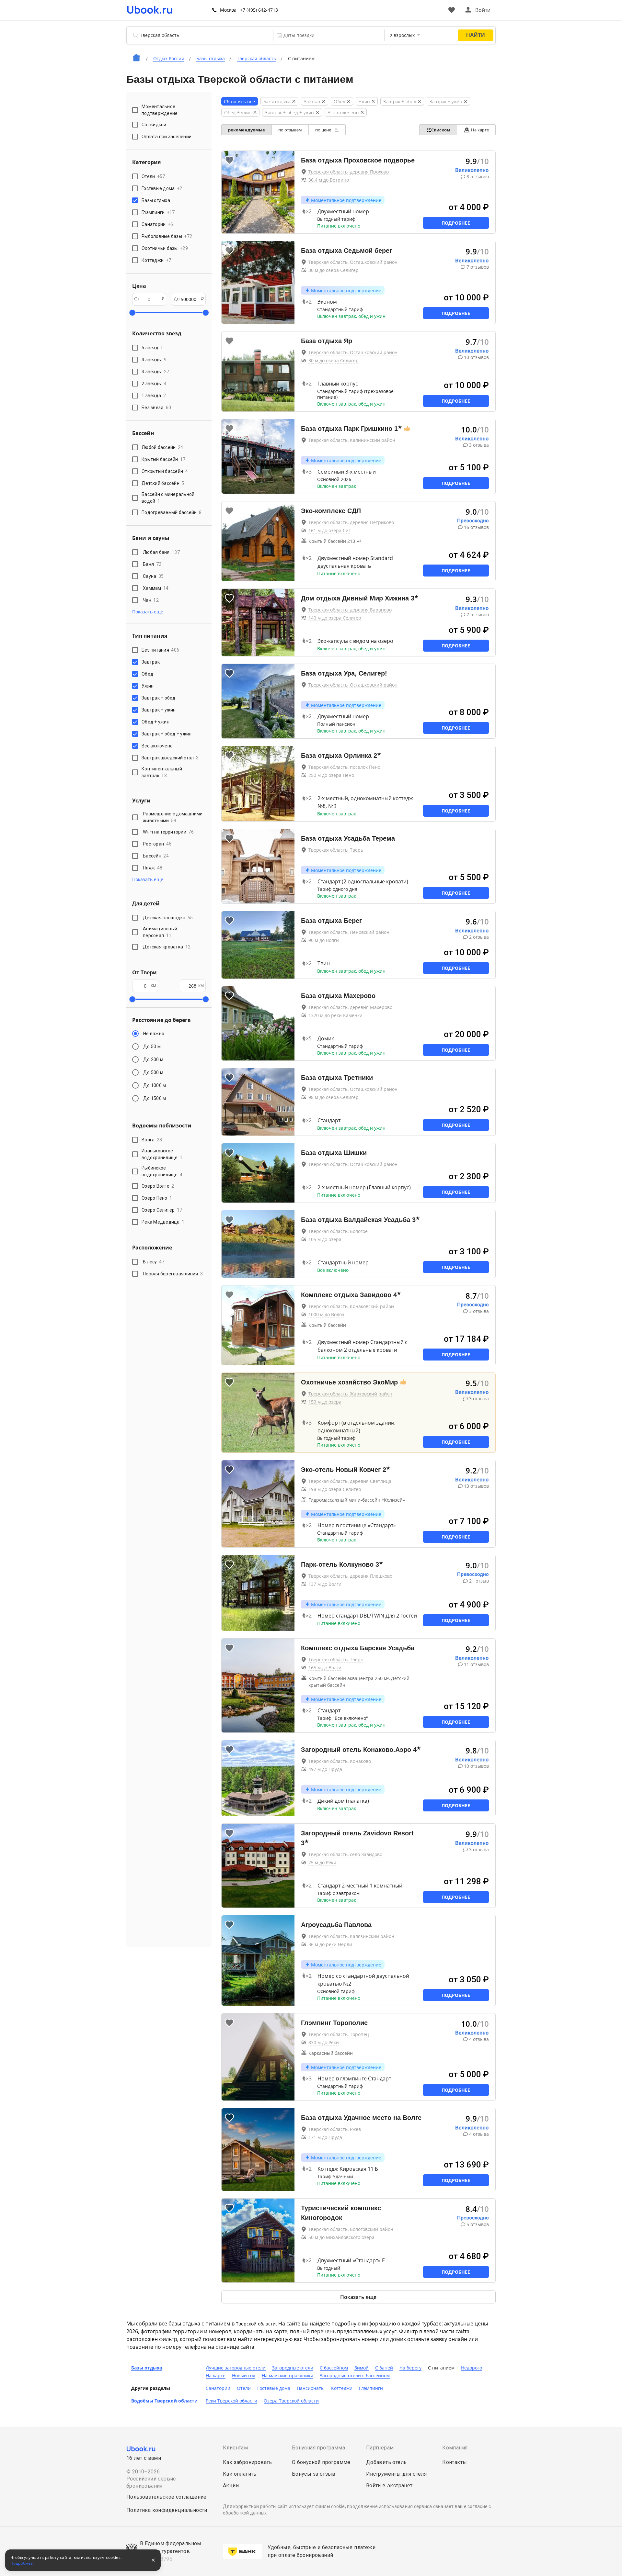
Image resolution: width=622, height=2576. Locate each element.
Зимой (362, 2368)
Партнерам (380, 2448)
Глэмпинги (371, 2388)
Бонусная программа (318, 2448)
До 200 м (153, 1059)
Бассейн (156, 856)
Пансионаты (311, 2388)
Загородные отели (293, 2368)
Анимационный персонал (160, 932)
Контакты (455, 2462)
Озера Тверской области (291, 2401)
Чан (151, 600)
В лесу (154, 1262)
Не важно (154, 1034)
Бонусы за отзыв (314, 2474)
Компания (455, 2448)
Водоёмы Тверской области (164, 2401)
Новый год (244, 2375)
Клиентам (235, 2448)
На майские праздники (288, 2375)
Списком (441, 130)
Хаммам (156, 588)
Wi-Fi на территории (168, 832)
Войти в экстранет (389, 2486)
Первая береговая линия (173, 1274)
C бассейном (334, 2368)
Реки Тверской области (231, 2401)
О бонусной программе (321, 2462)
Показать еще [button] (148, 612)
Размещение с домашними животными (173, 817)
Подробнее (456, 223)
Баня (152, 564)
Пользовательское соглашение (167, 2497)
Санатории (218, 2388)
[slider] (132, 313)
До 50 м (152, 1047)
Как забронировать (248, 2462)
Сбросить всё (240, 101)
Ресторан (157, 844)
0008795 (162, 2559)
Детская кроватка (167, 947)
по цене (324, 130)
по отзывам (290, 130)
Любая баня (161, 552)
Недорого (472, 2368)
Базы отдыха (147, 2368)
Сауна (153, 576)
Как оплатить (240, 2474)
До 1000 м (155, 1085)
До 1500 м (155, 1098)
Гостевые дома (274, 2388)
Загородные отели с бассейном (355, 2375)
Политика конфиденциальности (167, 2510)
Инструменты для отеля (396, 2474)
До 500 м (153, 1072)
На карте (480, 130)
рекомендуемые (247, 130)
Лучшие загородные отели (236, 2368)
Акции (231, 2486)
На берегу (410, 2368)
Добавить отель (386, 2462)
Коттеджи (342, 2388)
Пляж (153, 868)
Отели (244, 2388)
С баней (384, 2368)
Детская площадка (168, 918)
